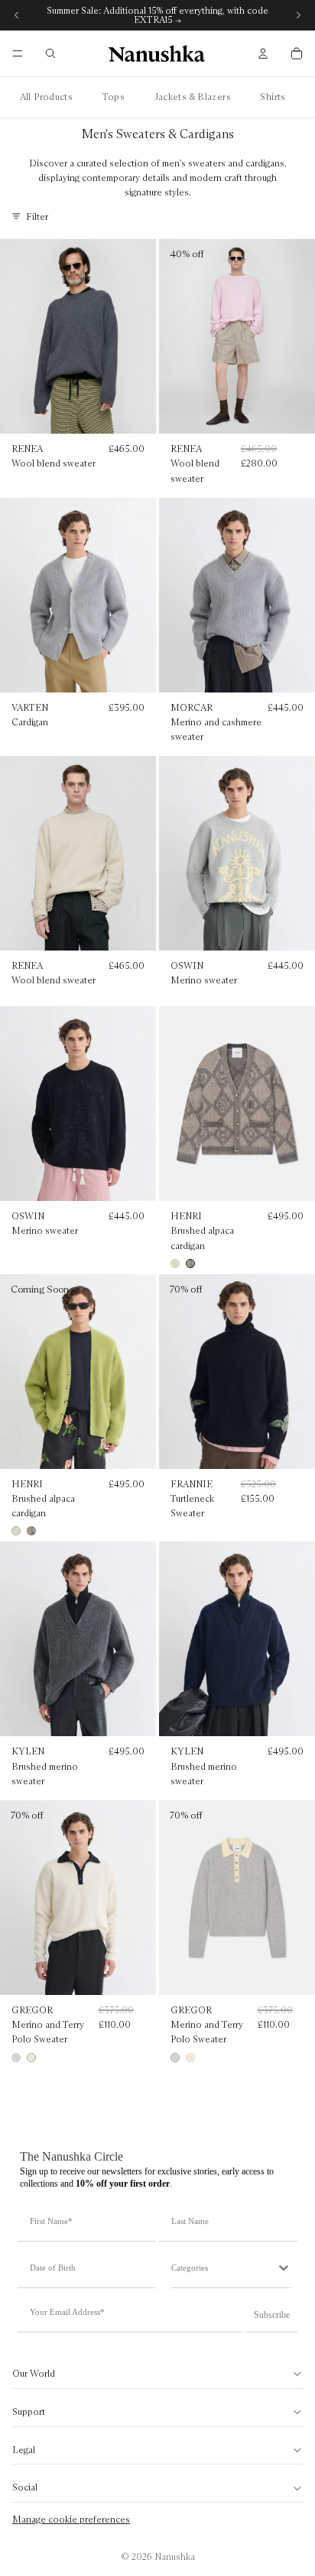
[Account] (263, 53)
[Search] (50, 53)
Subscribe (272, 2315)
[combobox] (224, 2268)
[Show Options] (284, 2268)
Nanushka (175, 2557)
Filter (37, 216)
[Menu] (18, 53)
